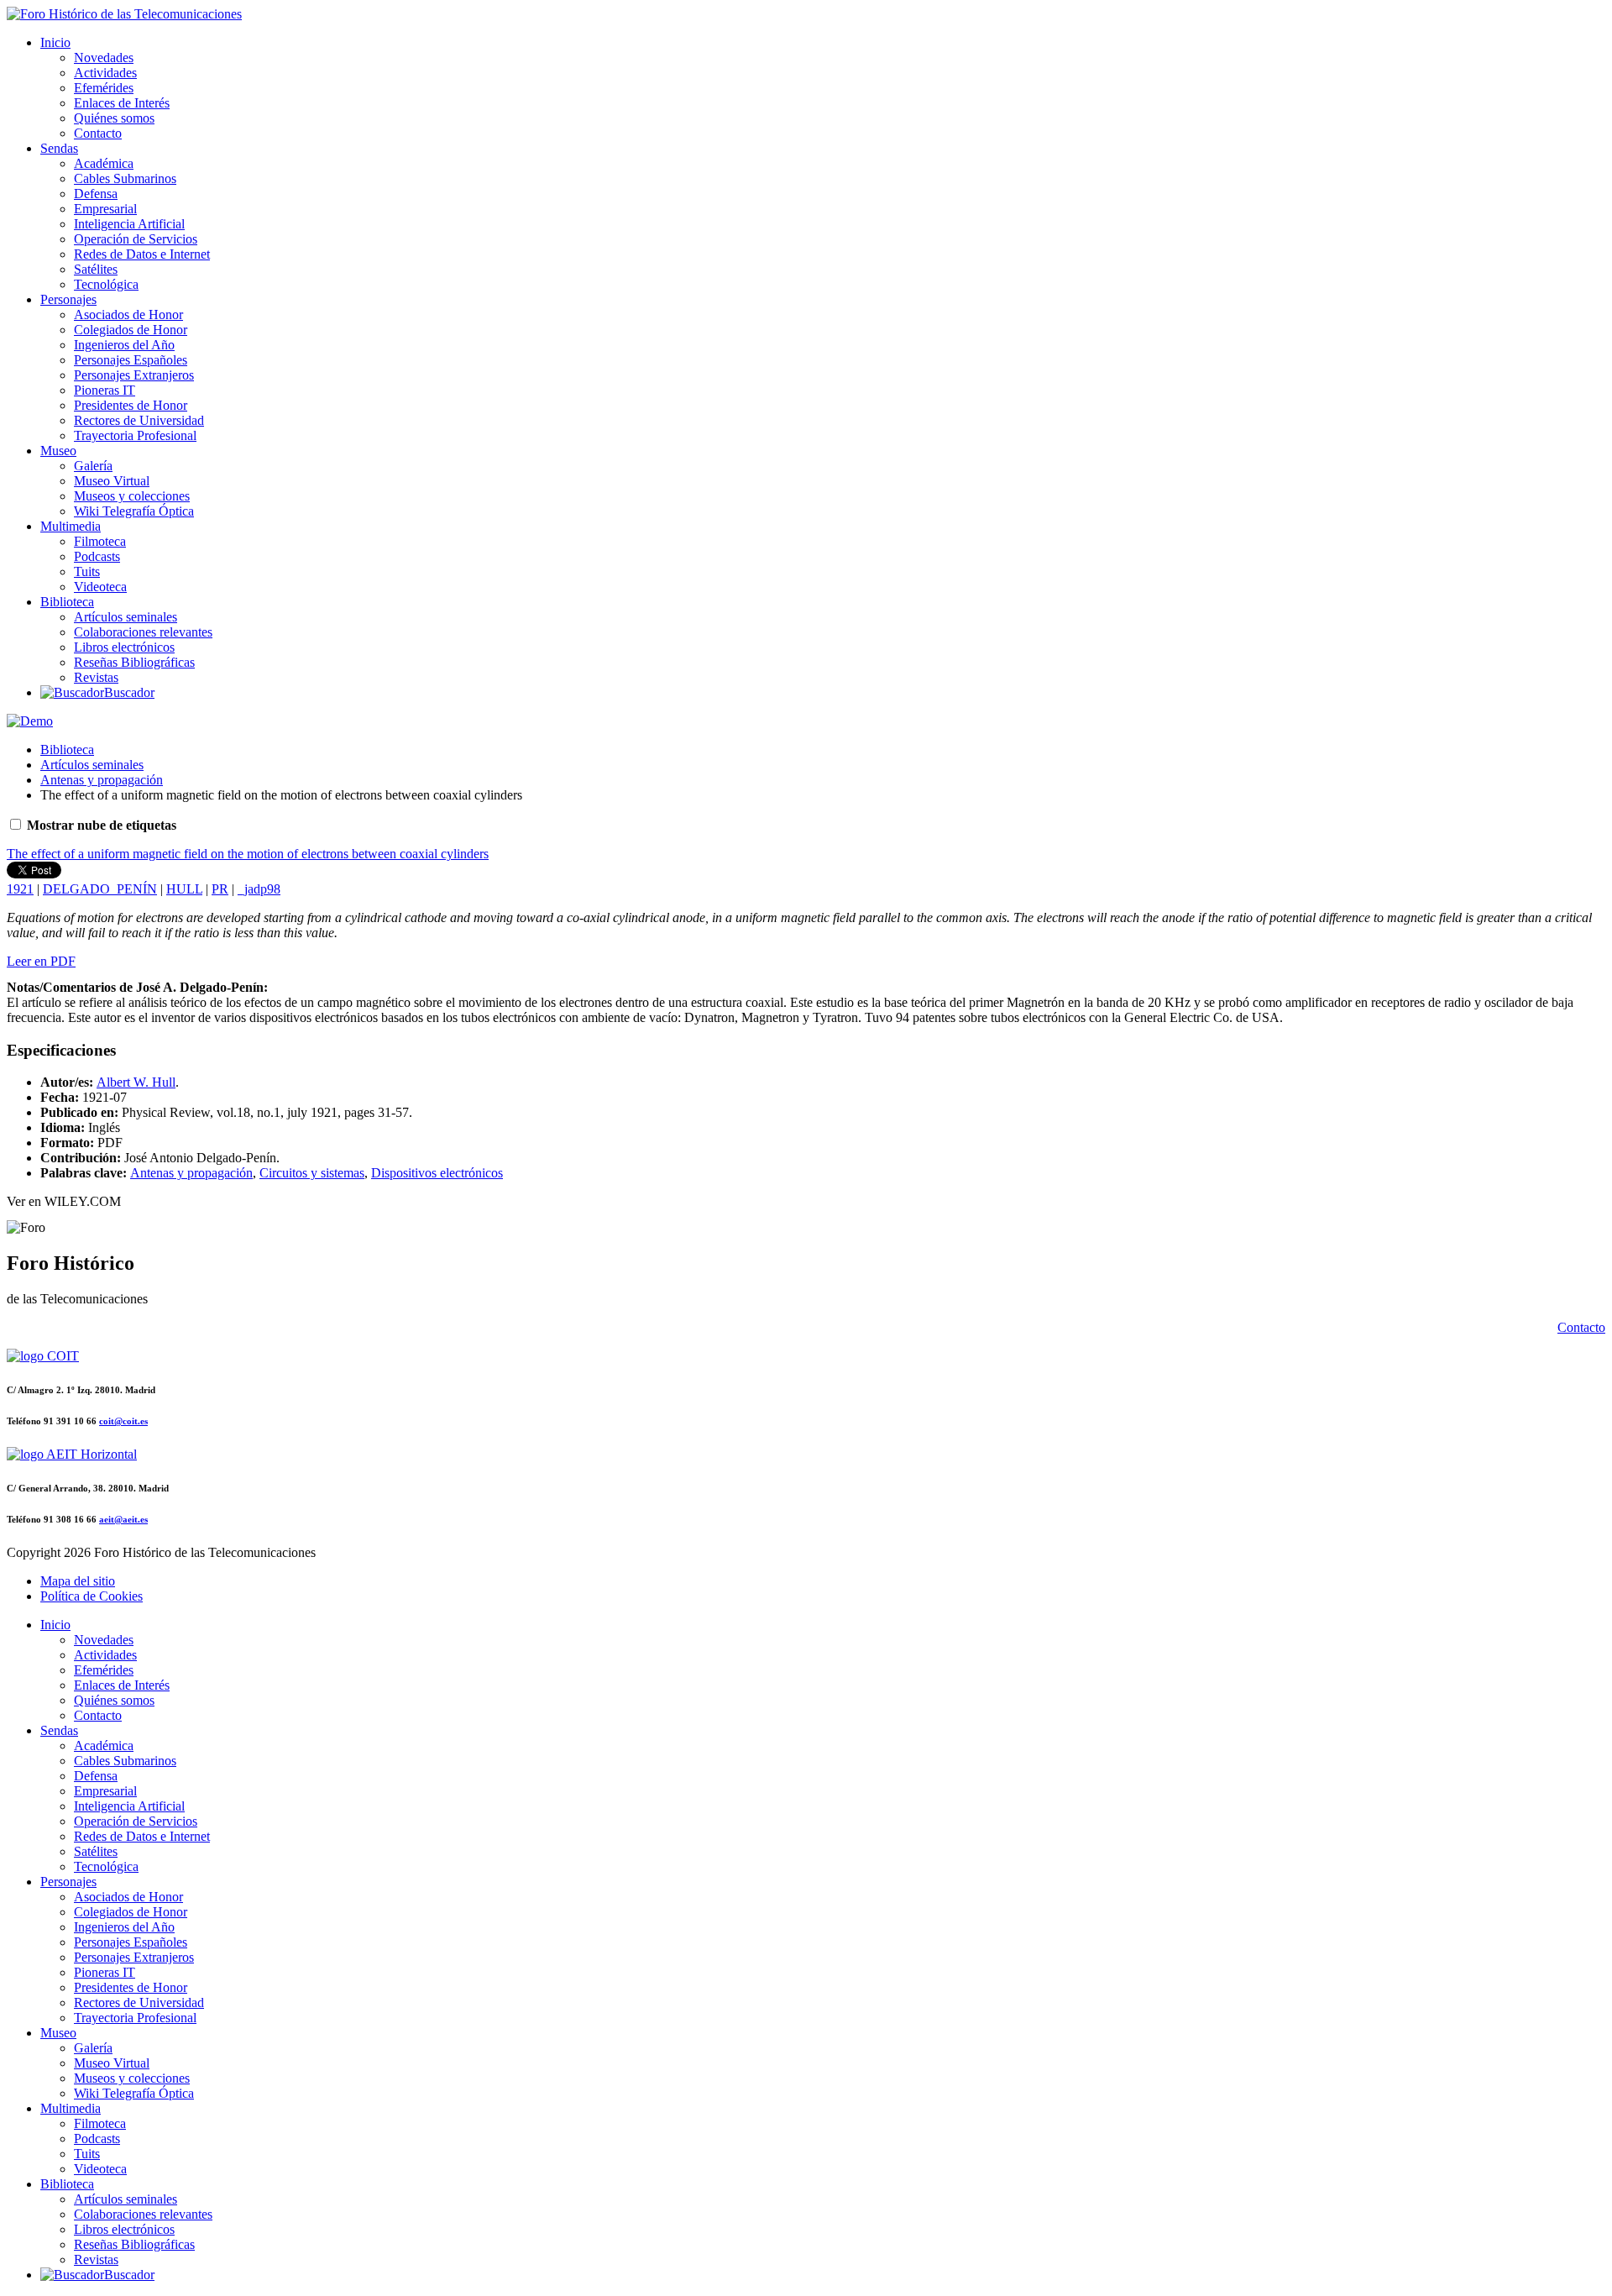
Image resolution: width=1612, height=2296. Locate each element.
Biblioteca (67, 602)
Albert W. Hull (136, 1082)
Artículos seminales (126, 617)
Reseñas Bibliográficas (134, 662)
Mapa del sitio (78, 1581)
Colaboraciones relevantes (143, 632)
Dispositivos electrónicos (437, 1173)
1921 (20, 889)
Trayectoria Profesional (135, 435)
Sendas (59, 148)
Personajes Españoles (131, 360)
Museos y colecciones (132, 496)
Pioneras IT (105, 390)
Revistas (96, 677)
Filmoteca (100, 541)
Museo (58, 451)
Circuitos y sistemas (312, 1173)
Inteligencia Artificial (129, 224)
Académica (104, 163)
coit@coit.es (123, 1421)
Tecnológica (106, 284)
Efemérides (104, 88)
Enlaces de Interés (122, 103)
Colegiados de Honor (131, 330)
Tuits (87, 571)
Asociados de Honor (128, 315)
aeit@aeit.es (123, 1519)
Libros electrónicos (124, 647)
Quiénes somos (114, 118)
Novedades (104, 58)
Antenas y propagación (102, 780)
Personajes (68, 299)
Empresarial (105, 209)
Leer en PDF (41, 961)
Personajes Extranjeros (134, 375)
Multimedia (71, 526)
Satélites (96, 269)
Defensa (96, 194)
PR (220, 889)
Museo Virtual (112, 481)
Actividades (105, 73)
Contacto (98, 133)
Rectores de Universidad (139, 420)
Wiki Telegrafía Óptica (134, 511)
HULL (184, 889)
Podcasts (97, 556)
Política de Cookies (92, 1596)
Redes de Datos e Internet (142, 254)
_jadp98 (259, 889)
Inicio (55, 42)
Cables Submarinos (125, 178)
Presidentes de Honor (131, 405)
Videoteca (100, 587)
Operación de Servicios (136, 239)
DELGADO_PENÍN (100, 889)
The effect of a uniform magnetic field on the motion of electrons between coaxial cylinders (248, 854)
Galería (93, 466)
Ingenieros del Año (124, 345)
